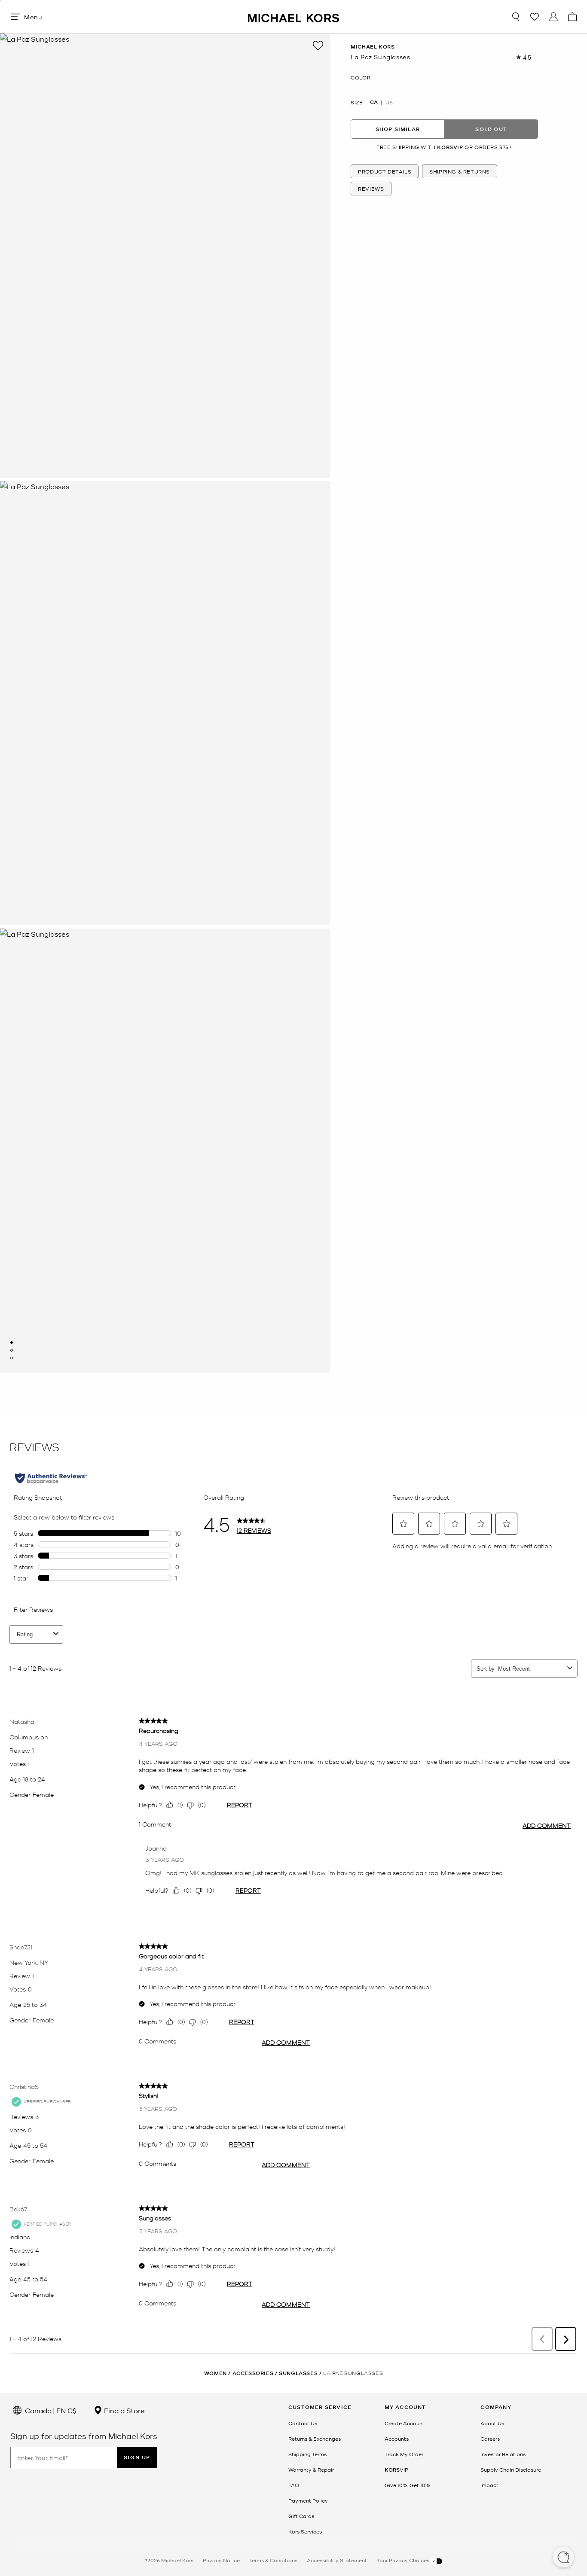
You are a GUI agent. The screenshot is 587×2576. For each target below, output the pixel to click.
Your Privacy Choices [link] (404, 2560)
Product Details (385, 171)
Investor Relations (503, 2454)
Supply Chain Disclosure (511, 2469)
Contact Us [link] (303, 2423)
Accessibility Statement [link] (337, 2560)
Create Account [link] (405, 2423)
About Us (492, 2423)
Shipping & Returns (460, 171)
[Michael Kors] (293, 17)
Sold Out (491, 129)
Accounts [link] (397, 2439)
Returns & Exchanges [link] (315, 2439)
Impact (489, 2485)
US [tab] (389, 102)
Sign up (137, 2457)
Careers (490, 2439)
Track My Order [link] (404, 2454)
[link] (396, 2469)
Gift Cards (301, 2516)
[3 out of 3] (12, 1358)
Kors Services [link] (305, 2531)
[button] (563, 2558)
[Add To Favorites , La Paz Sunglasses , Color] (318, 46)
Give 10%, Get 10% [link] (407, 2485)
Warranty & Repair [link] (311, 2469)
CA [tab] (374, 102)
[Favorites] (535, 17)
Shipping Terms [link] (307, 2454)
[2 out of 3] (12, 1350)
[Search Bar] (516, 17)
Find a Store (124, 2410)
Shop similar (398, 129)
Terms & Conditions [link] (273, 2560)
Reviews (371, 189)
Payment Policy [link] (308, 2500)
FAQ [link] (294, 2485)
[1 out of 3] (12, 1343)
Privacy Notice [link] (221, 2560)
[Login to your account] (553, 17)
